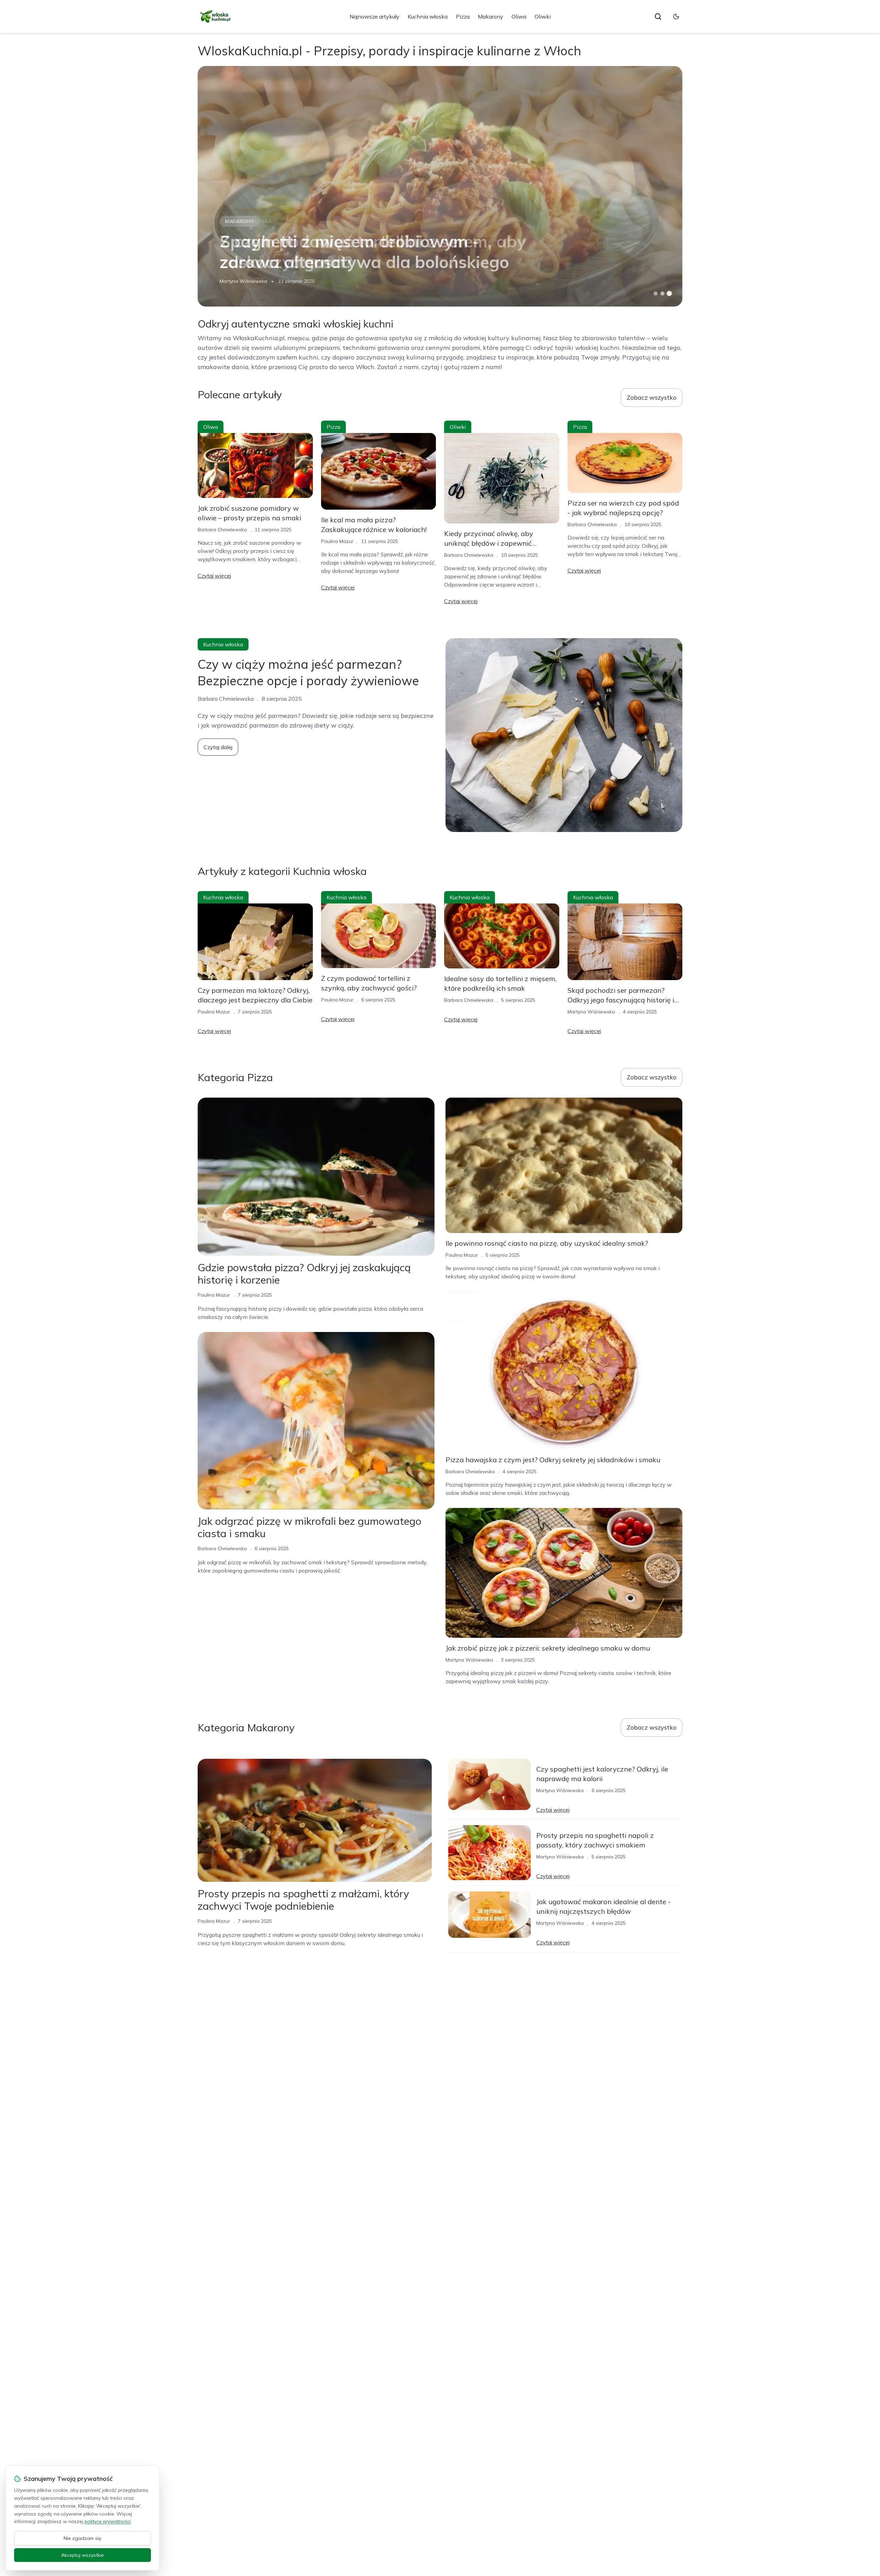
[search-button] (658, 16)
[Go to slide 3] (669, 294)
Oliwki (543, 16)
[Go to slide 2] (662, 293)
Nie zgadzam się (82, 2538)
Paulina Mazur (337, 541)
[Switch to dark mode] (676, 16)
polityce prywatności (108, 2521)
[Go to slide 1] (656, 293)
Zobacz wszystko (652, 397)
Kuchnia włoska (428, 16)
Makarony (491, 16)
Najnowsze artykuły (375, 16)
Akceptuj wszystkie (82, 2555)
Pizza (463, 16)
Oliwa (519, 16)
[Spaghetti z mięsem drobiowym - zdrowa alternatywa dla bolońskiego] (440, 186)
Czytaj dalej (218, 747)
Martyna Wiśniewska (243, 281)
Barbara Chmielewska (222, 530)
